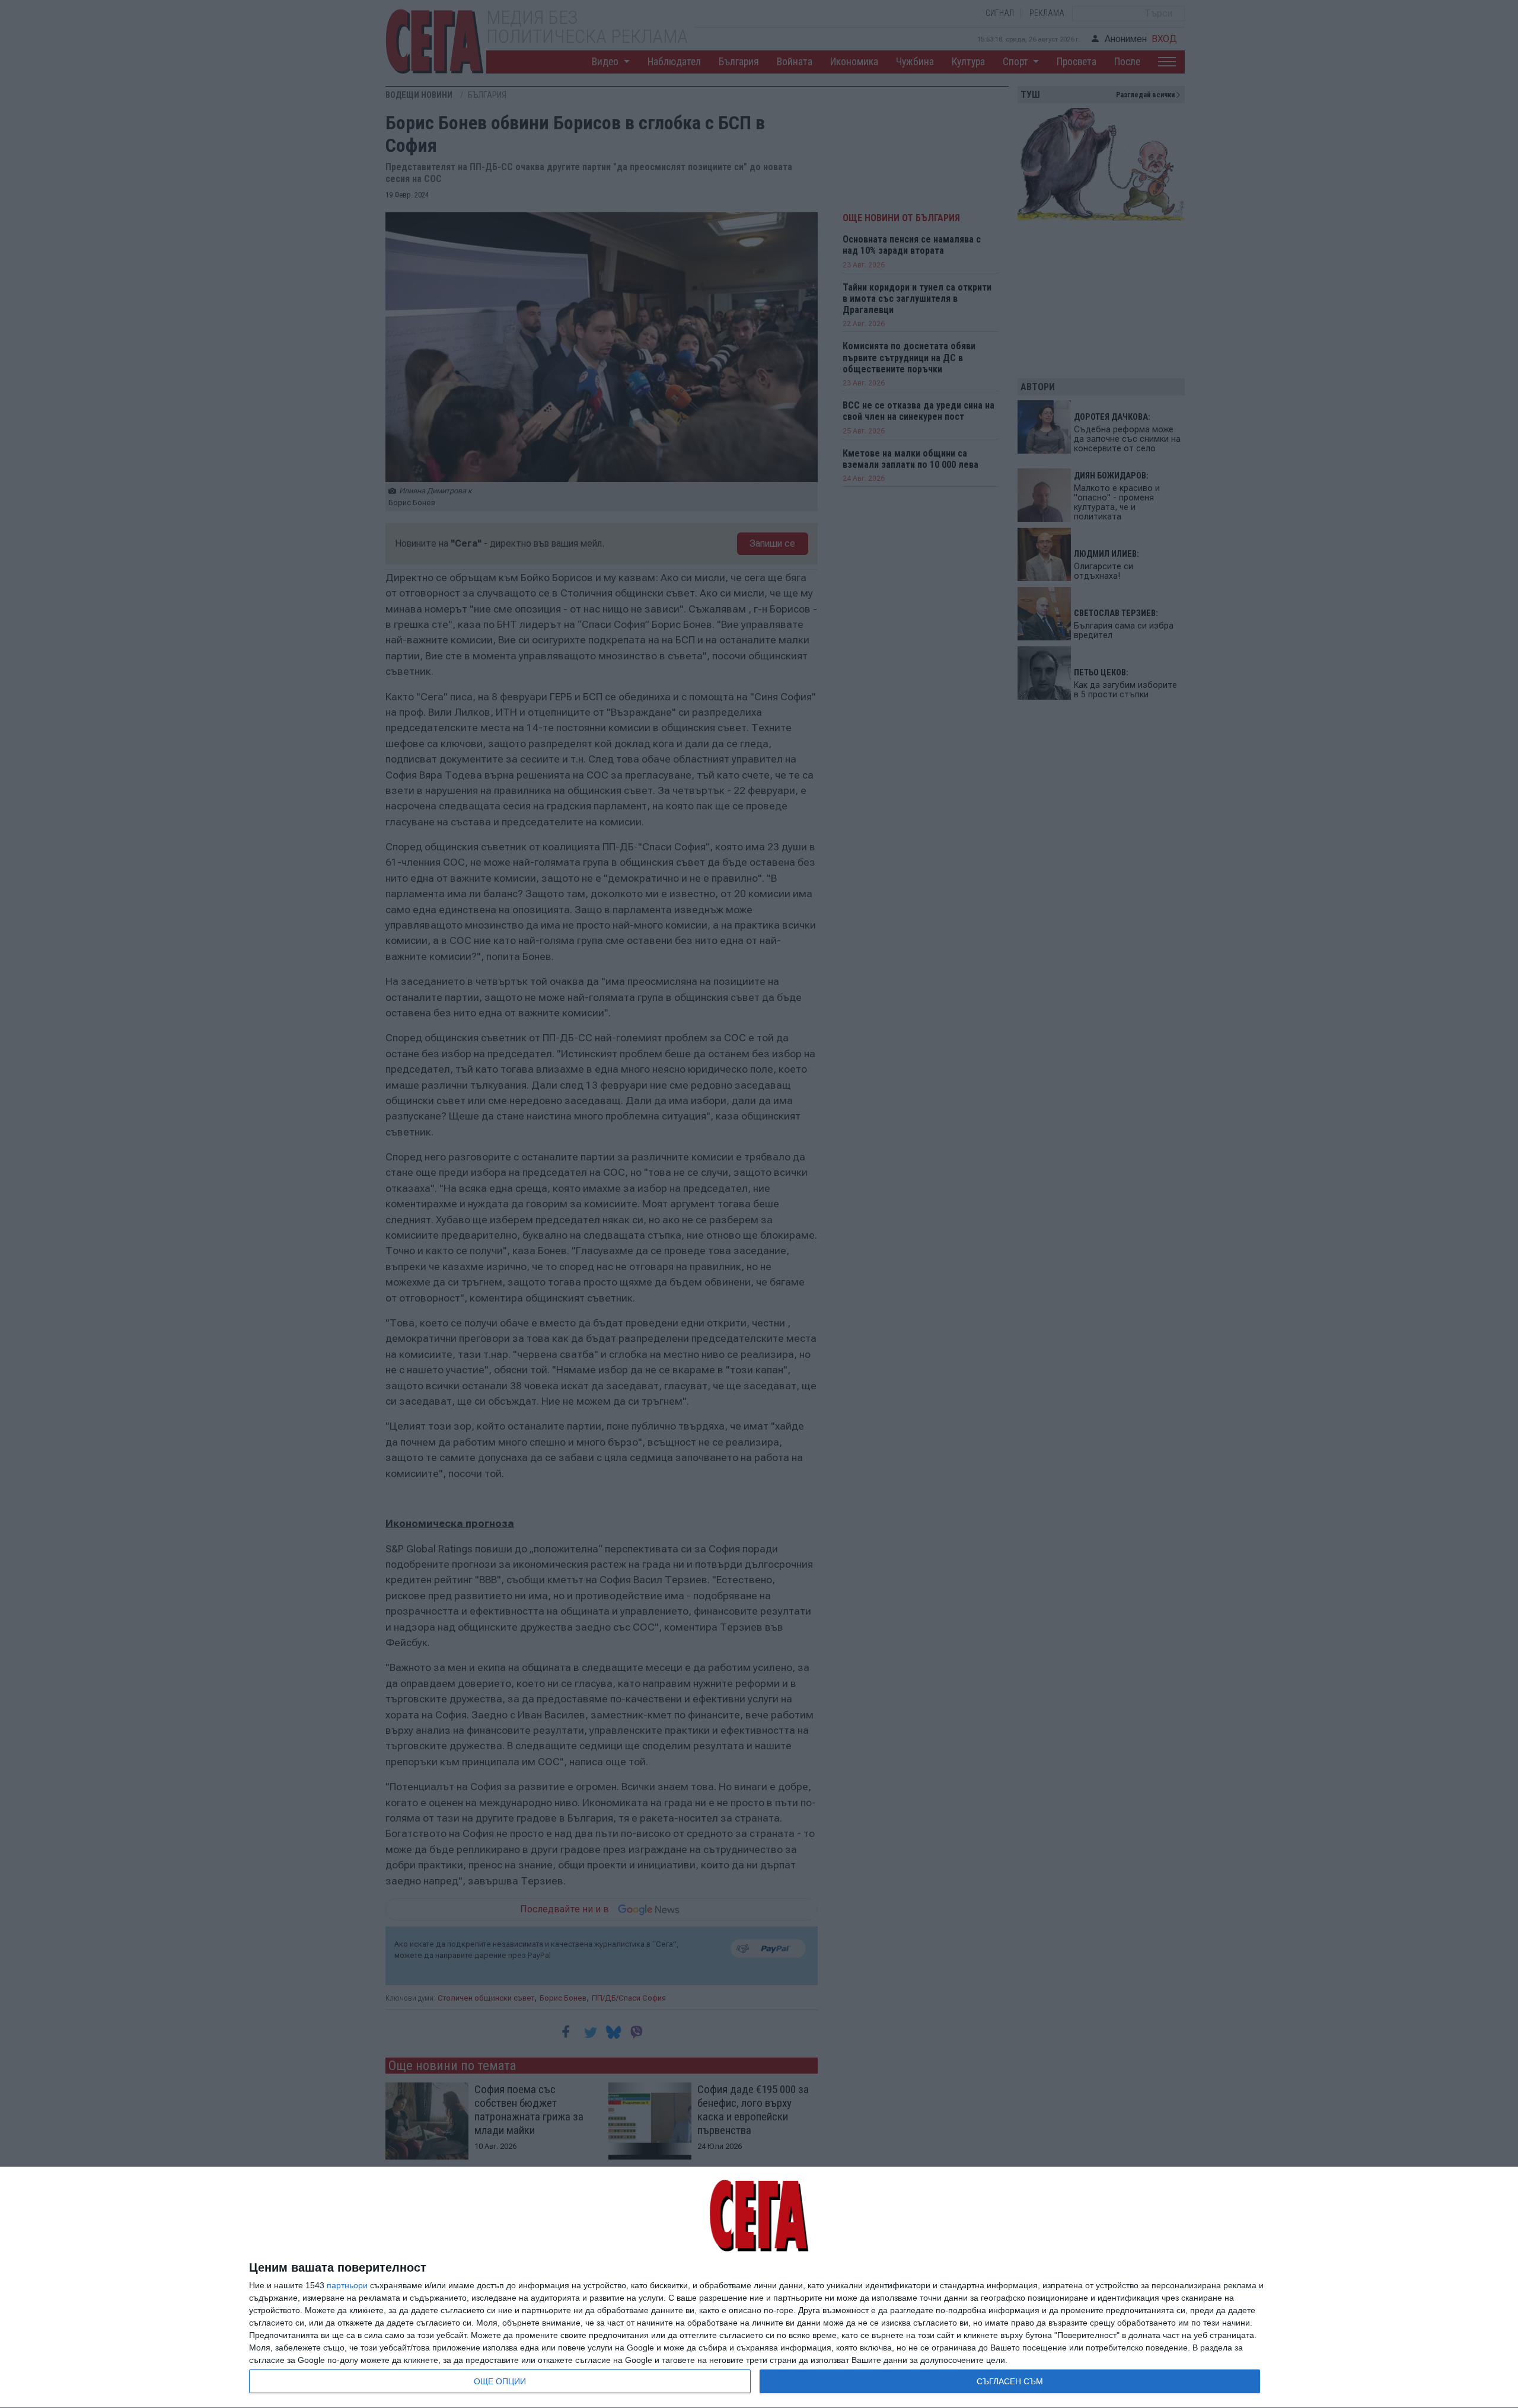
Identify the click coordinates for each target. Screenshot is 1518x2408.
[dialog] (759, 2288)
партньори (347, 2285)
